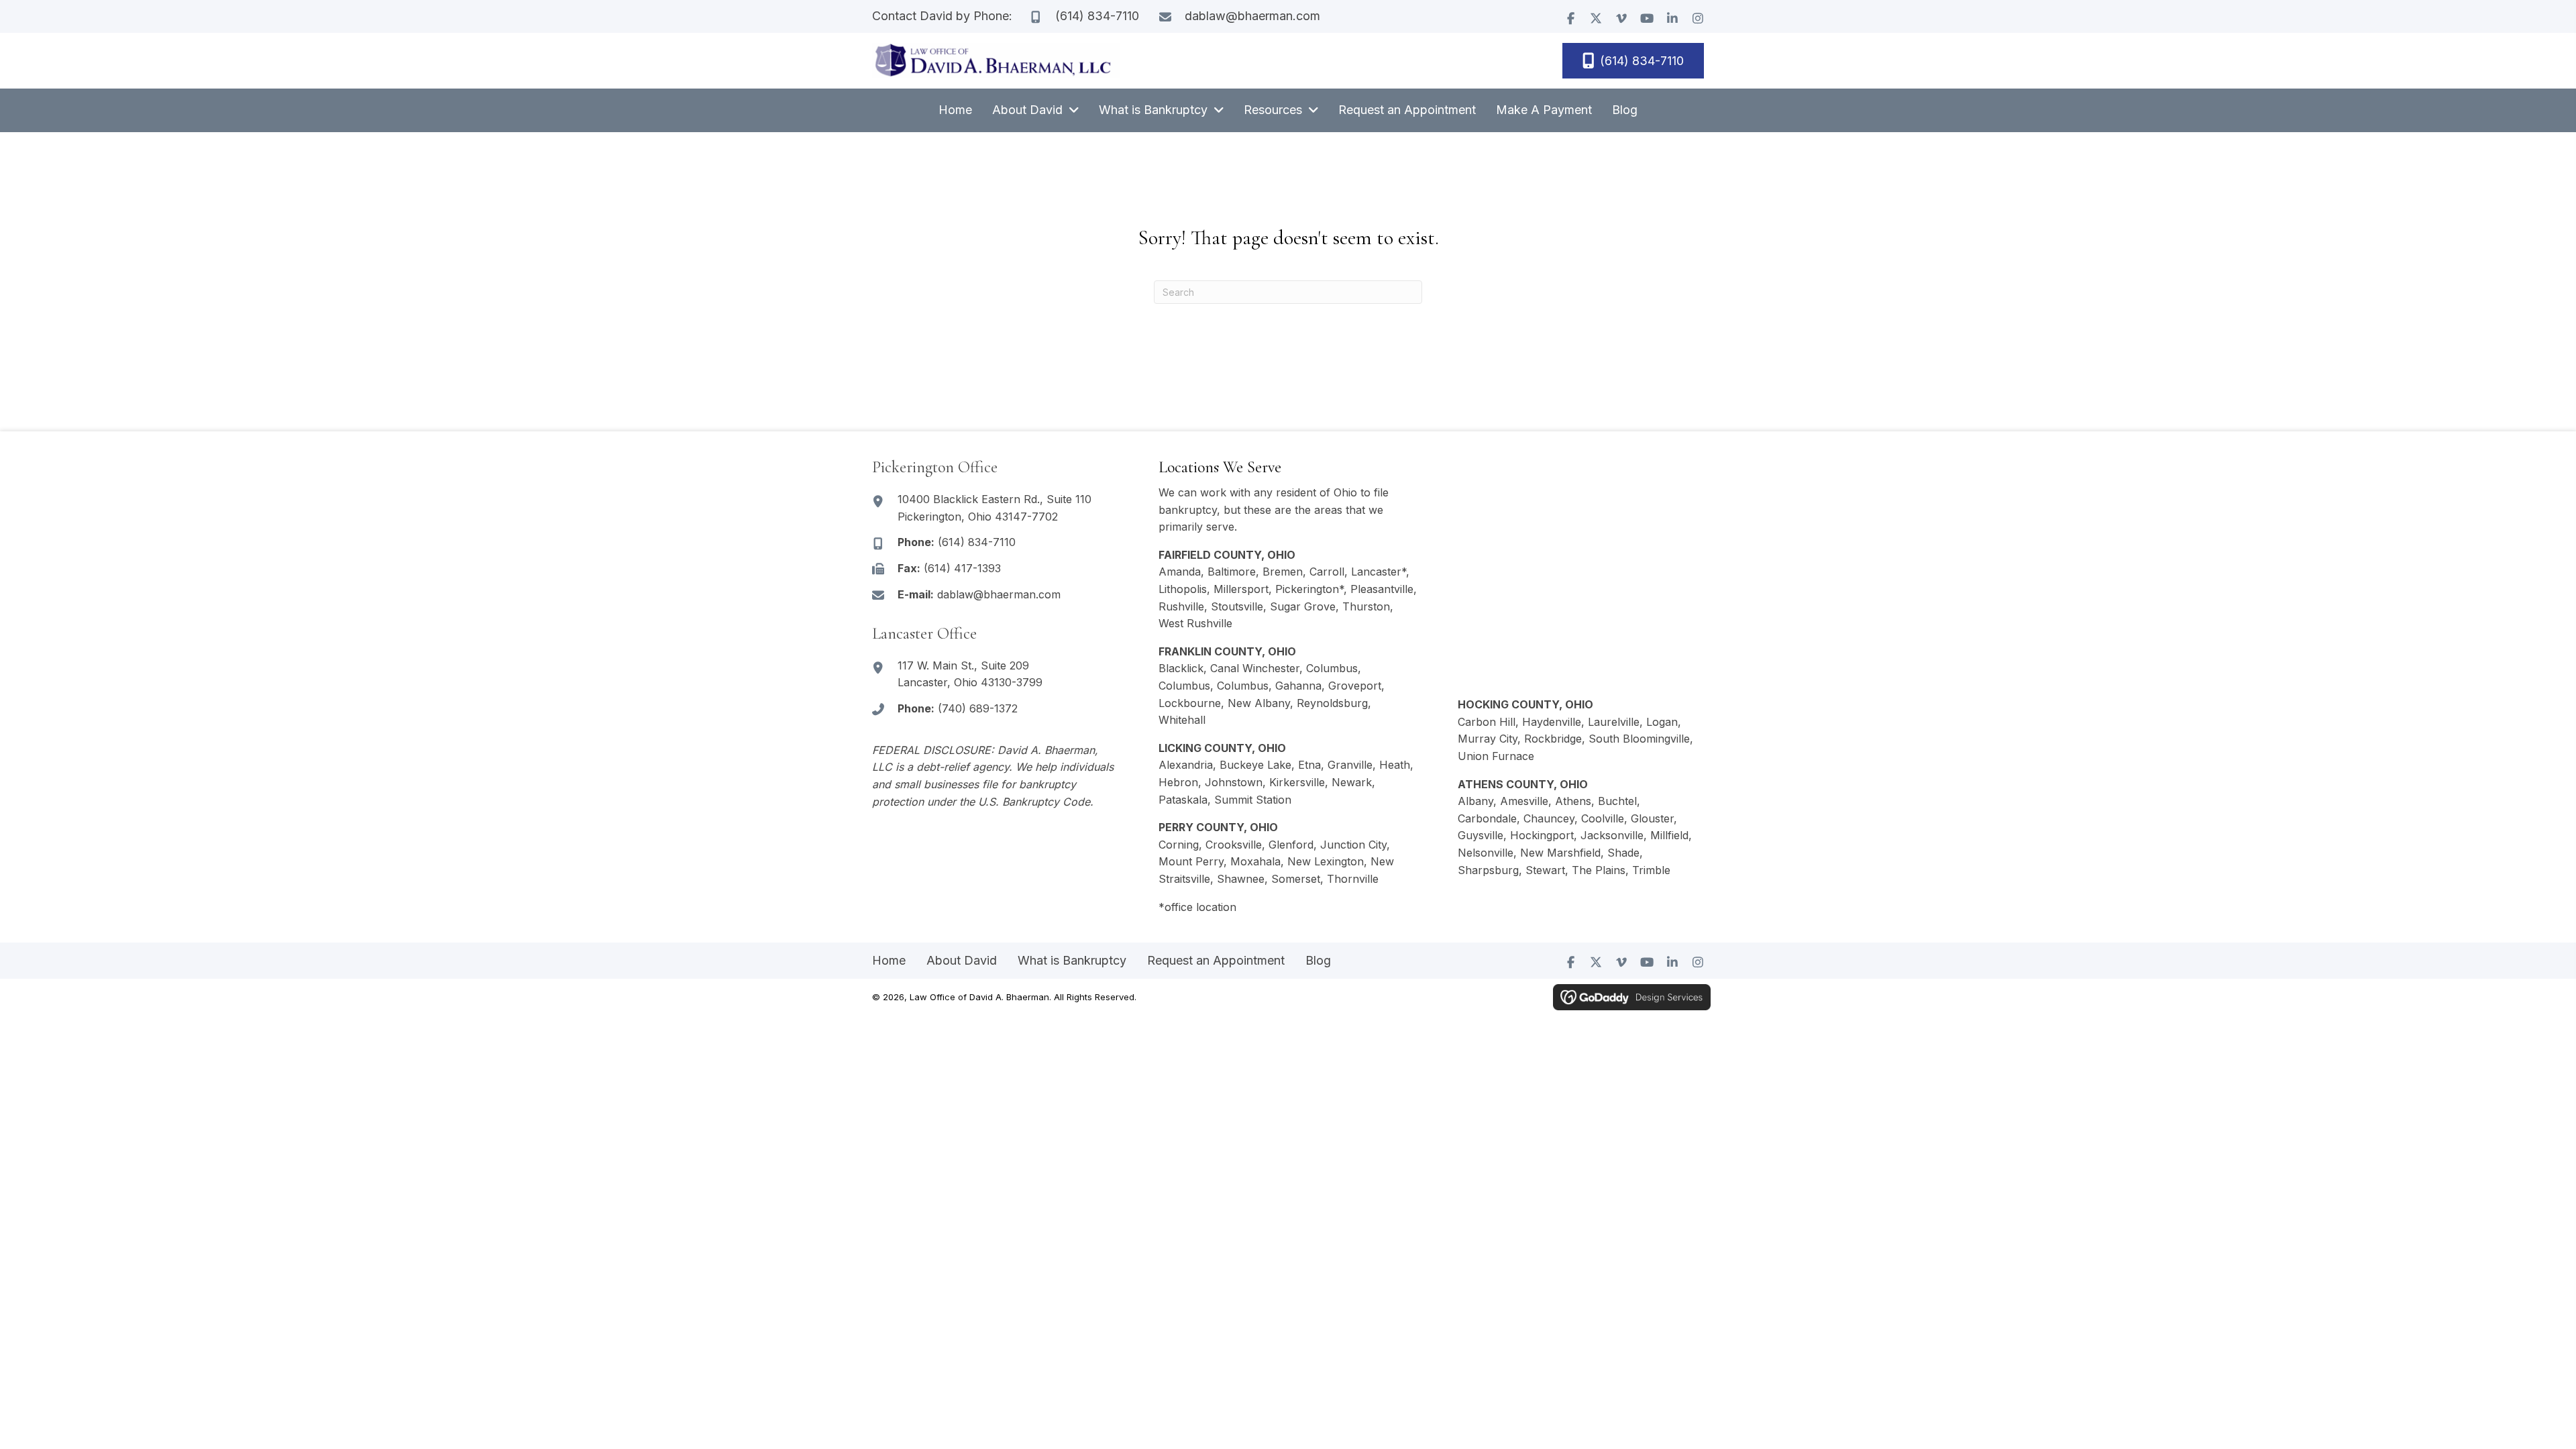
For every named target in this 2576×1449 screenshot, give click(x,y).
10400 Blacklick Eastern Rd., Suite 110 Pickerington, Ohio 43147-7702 (995, 508)
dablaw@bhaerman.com (1252, 16)
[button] (1570, 18)
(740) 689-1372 (978, 708)
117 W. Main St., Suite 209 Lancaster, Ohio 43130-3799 (970, 674)
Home (889, 960)
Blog (1318, 960)
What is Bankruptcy (1072, 960)
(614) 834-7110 (1097, 16)
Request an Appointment (1216, 960)
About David (962, 960)
